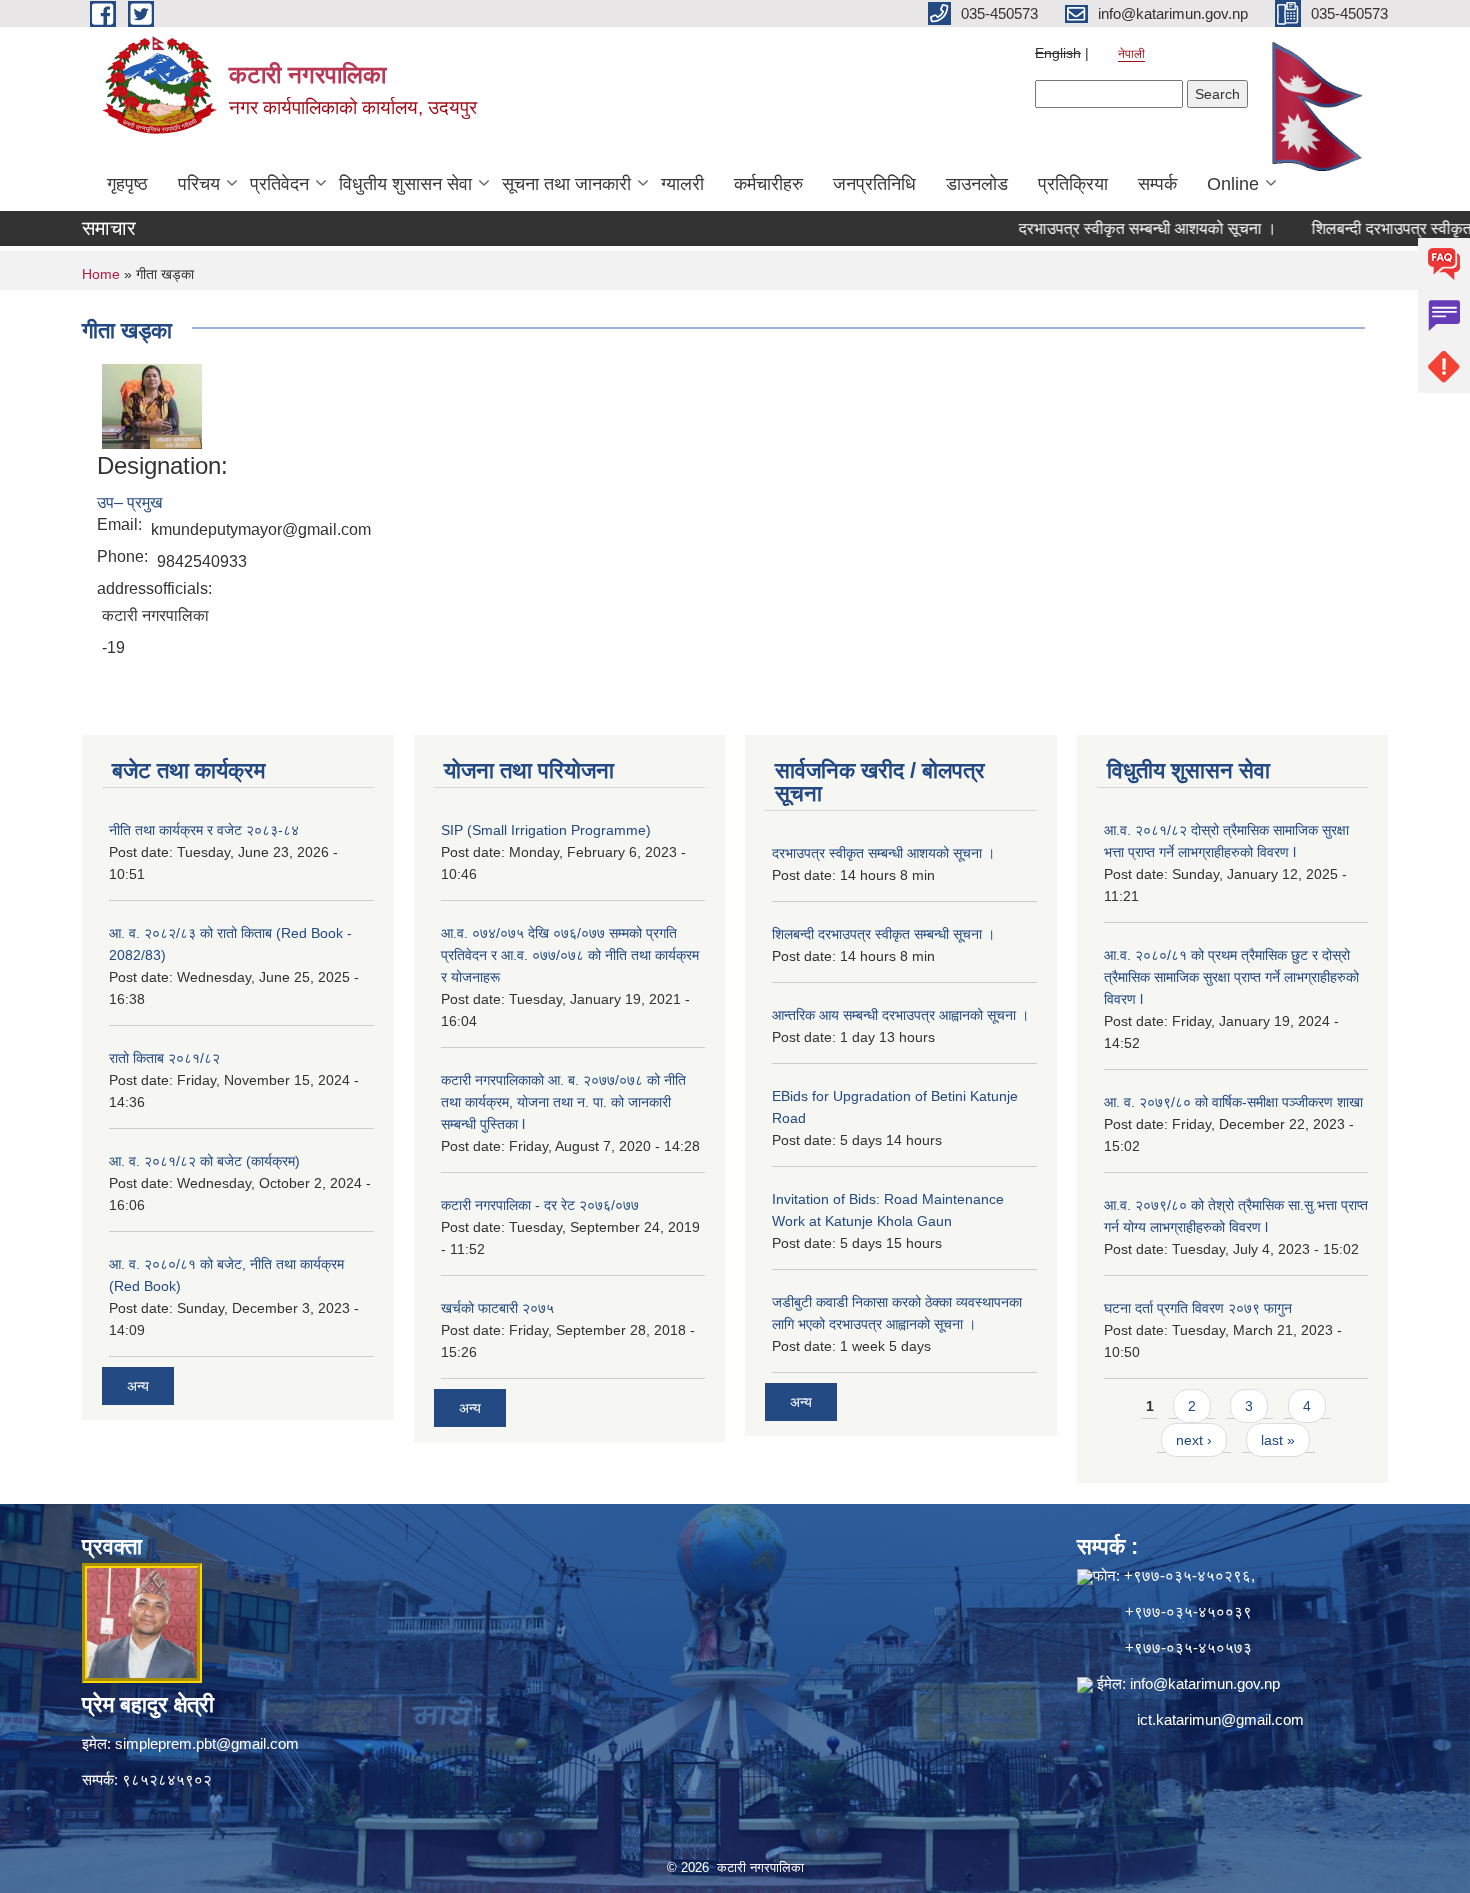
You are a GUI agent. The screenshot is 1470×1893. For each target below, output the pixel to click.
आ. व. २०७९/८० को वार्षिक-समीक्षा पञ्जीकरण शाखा (1233, 1102)
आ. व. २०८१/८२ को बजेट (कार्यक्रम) (204, 1161)
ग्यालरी (682, 184)
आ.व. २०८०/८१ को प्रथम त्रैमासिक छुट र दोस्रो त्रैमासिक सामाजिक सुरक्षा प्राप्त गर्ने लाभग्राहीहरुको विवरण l (1231, 977)
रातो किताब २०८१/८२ (164, 1058)
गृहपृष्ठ (127, 184)
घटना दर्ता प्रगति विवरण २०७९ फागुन (1198, 1308)
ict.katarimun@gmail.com (1220, 1719)
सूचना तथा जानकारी (566, 184)
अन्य (138, 1386)
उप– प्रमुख (129, 502)
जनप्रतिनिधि (874, 184)
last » (1278, 1440)
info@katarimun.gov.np (1205, 1683)
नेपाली (1131, 54)
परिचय (199, 184)
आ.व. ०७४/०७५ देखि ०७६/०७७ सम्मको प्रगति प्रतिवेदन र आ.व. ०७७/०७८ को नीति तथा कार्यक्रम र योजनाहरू (570, 955)
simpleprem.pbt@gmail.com (207, 1743)
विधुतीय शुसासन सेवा (405, 184)
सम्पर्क (1157, 184)
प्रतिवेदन (279, 184)
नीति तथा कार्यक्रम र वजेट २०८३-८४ (204, 830)
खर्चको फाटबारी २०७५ (497, 1308)
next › (1194, 1440)
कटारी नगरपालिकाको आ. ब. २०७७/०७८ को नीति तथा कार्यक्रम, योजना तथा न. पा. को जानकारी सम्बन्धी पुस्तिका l (563, 1102)
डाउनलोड (977, 184)
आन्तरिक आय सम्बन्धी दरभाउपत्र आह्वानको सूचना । (900, 1015)
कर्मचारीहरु (768, 184)
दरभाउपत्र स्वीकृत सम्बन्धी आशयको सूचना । (1108, 228)
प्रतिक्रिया (1073, 184)
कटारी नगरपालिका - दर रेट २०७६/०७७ (540, 1205)
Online (1233, 184)
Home (101, 274)
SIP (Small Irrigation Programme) (546, 830)
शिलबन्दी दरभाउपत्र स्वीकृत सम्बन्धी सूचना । (883, 934)
